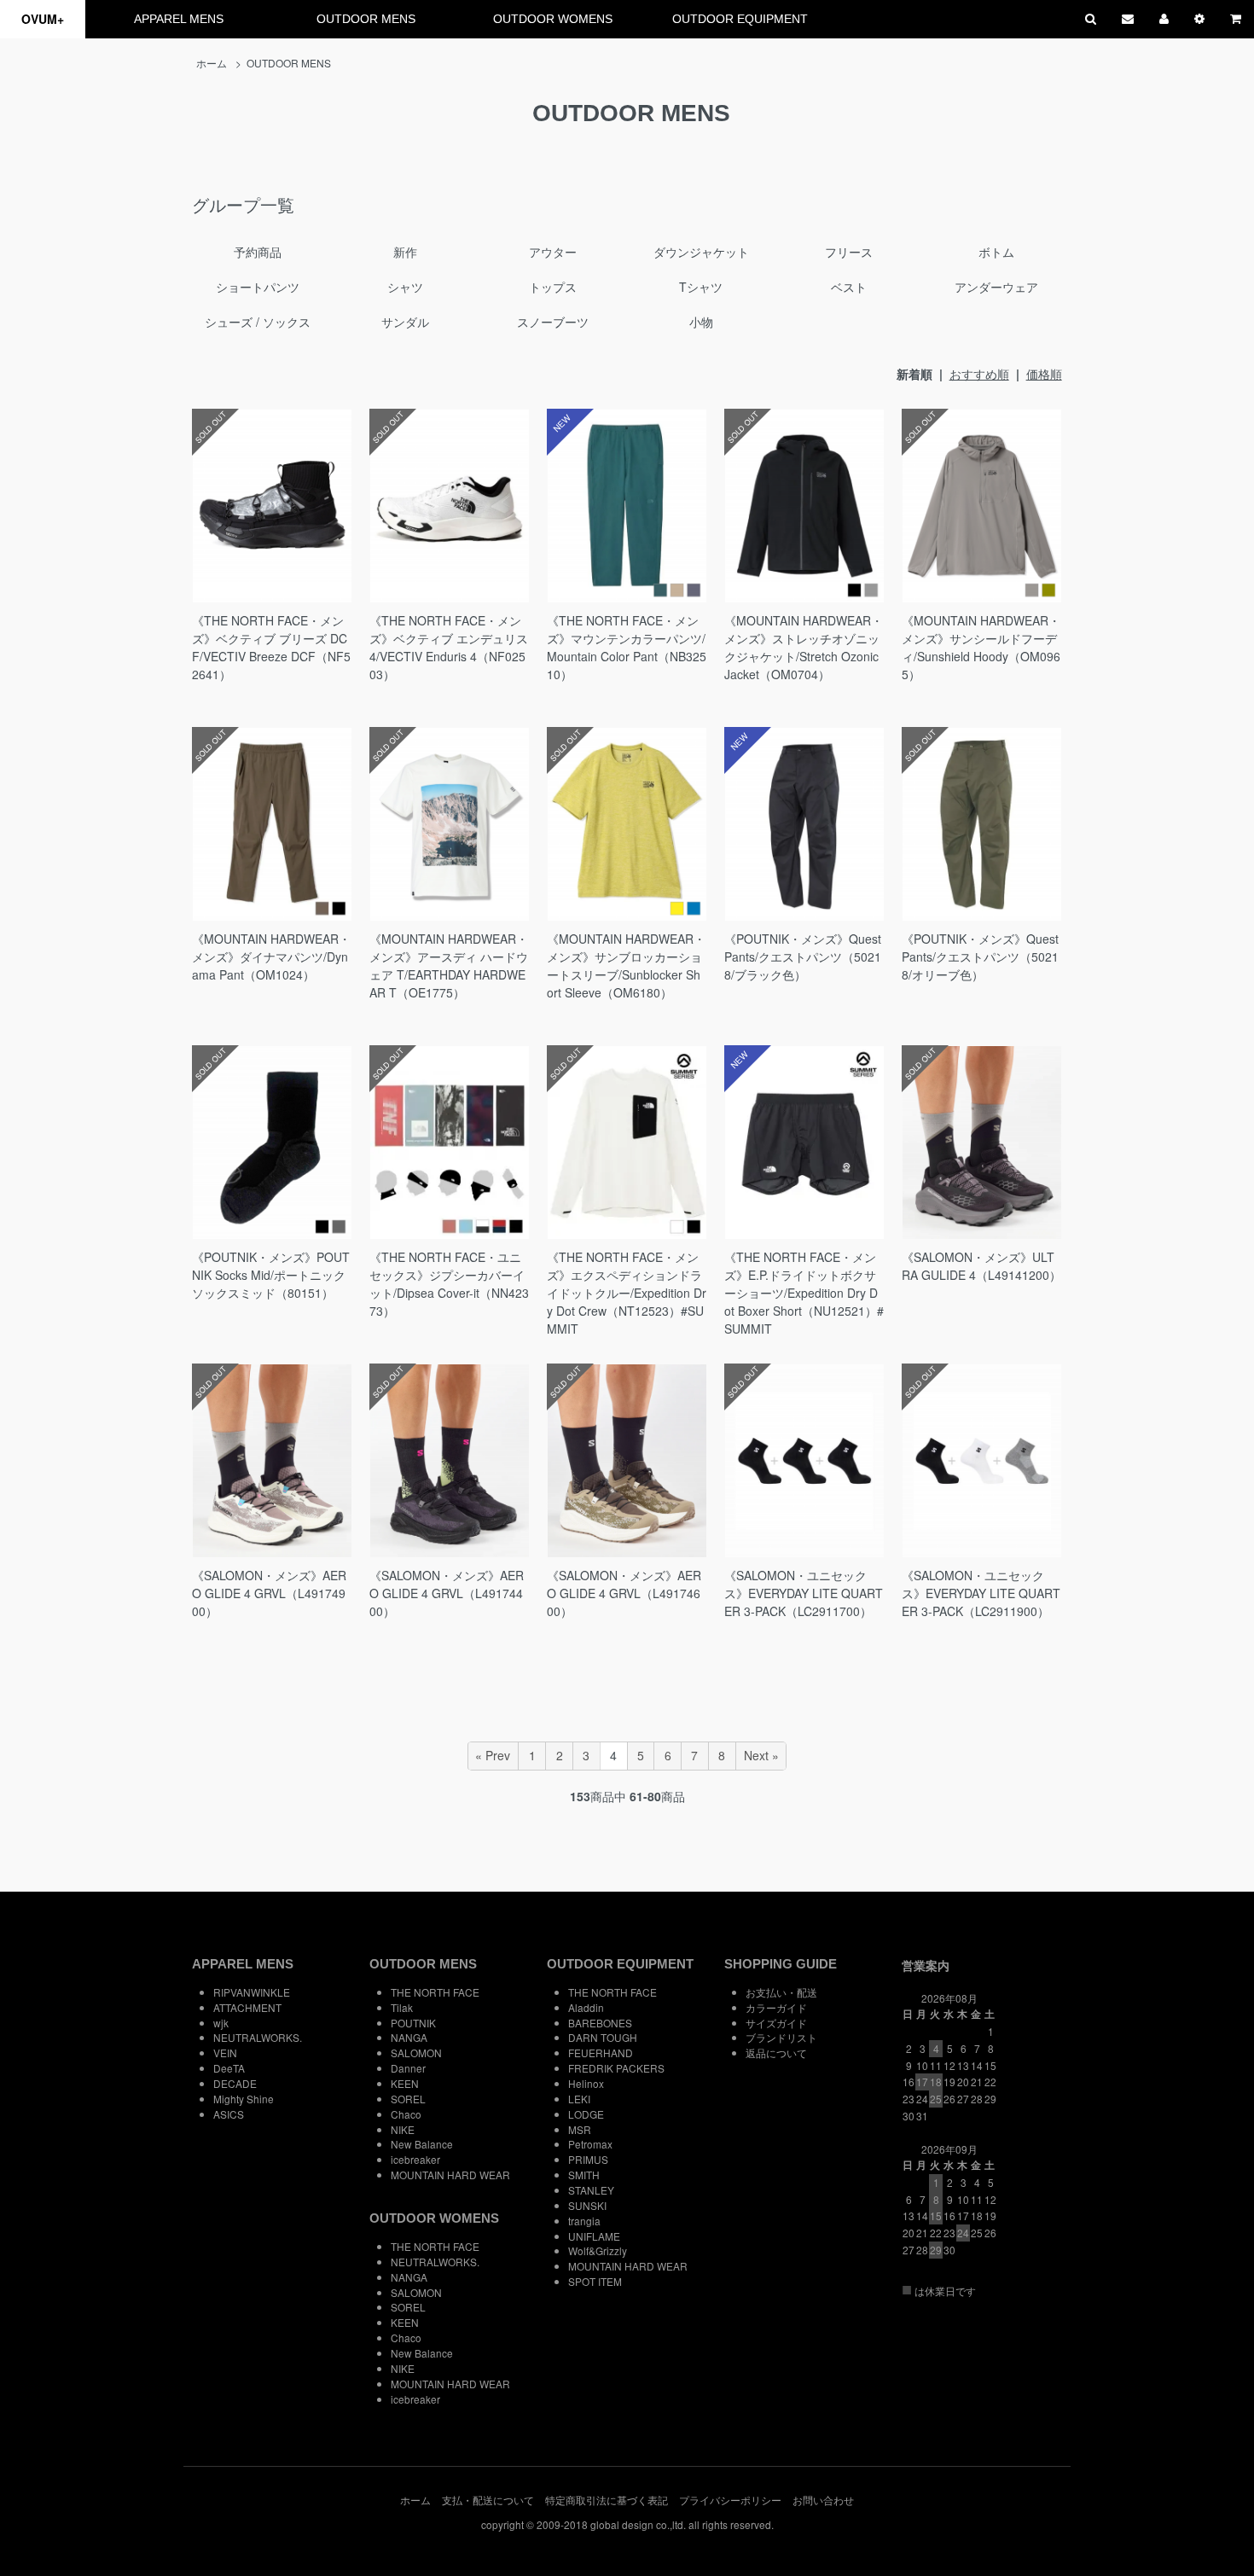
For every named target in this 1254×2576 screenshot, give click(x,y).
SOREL (408, 2099)
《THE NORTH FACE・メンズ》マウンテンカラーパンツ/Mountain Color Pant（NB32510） (627, 647)
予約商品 (258, 252)
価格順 (1044, 374)
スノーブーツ (553, 322)
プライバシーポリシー (730, 2500)
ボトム (996, 252)
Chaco (406, 2114)
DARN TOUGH (603, 2037)
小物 (701, 322)
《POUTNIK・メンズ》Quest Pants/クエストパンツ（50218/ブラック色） (803, 957)
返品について (776, 2053)
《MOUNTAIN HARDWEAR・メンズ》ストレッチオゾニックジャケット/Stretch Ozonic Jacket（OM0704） (804, 647)
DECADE (235, 2083)
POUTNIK (413, 2023)
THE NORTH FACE (435, 1992)
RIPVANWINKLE (252, 1992)
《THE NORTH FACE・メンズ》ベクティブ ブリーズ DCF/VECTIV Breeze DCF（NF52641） (271, 647)
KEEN (405, 2083)
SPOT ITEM (595, 2281)
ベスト (849, 287)
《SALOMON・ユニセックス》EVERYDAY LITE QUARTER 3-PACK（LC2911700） (804, 1593)
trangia (584, 2221)
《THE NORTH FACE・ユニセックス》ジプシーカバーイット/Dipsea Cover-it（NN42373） (449, 1284)
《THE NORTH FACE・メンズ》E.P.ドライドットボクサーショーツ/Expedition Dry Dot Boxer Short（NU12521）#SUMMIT (804, 1293)
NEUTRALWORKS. (258, 2037)
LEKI (579, 2099)
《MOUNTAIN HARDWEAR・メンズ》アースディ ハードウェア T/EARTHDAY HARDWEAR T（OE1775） (449, 965)
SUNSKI (587, 2205)
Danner (408, 2068)
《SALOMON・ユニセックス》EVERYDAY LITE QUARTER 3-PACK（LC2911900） (981, 1593)
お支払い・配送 (781, 1992)
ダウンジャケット (701, 252)
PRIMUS (588, 2159)
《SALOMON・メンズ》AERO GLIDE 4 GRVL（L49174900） (269, 1593)
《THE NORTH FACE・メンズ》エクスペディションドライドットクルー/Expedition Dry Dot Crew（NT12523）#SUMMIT (627, 1293)
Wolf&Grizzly (598, 2250)
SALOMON (416, 2053)
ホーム (212, 63)
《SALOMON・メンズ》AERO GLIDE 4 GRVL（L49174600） (624, 1593)
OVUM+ (43, 19)
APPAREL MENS (179, 19)
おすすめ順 (979, 374)
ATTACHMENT (247, 2007)
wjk (221, 2023)
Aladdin (586, 2007)
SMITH (584, 2175)
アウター (553, 252)
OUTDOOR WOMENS (553, 19)
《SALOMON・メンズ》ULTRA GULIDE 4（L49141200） (981, 1266)
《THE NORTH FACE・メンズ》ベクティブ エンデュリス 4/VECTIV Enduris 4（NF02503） (449, 647)
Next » (761, 1755)
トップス (553, 287)
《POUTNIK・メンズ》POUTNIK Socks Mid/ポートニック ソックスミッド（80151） (275, 1275)
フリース (849, 252)
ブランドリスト (781, 2037)
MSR (580, 2129)
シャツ (405, 287)
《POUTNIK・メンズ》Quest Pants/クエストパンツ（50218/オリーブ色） (980, 957)
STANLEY (591, 2190)
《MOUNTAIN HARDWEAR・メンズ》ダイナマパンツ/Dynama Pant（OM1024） (271, 957)
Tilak (402, 2007)
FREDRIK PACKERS (616, 2068)
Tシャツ (701, 287)
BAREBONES (600, 2023)
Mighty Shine (244, 2099)
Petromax (590, 2144)
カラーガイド (776, 2007)
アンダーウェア (996, 287)
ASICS (229, 2114)
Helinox (586, 2083)
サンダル (405, 322)
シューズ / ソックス (258, 322)
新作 (405, 252)
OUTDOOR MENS (366, 19)
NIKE (403, 2129)
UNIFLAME (594, 2236)
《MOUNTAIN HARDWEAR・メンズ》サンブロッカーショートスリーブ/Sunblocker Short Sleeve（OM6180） (626, 965)
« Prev (493, 1755)
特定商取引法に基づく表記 (607, 2500)
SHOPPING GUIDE (781, 1964)
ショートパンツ (258, 287)
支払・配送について (488, 2500)
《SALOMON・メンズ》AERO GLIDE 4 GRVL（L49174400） (447, 1593)
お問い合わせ (823, 2500)
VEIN (225, 2053)
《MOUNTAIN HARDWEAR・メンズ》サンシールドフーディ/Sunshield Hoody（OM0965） (981, 647)
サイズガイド (776, 2023)
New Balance (422, 2144)
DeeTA (229, 2068)
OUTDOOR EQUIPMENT (740, 19)
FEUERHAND (601, 2053)
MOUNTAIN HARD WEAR (450, 2175)
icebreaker (415, 2159)
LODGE (586, 2114)
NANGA (409, 2037)
